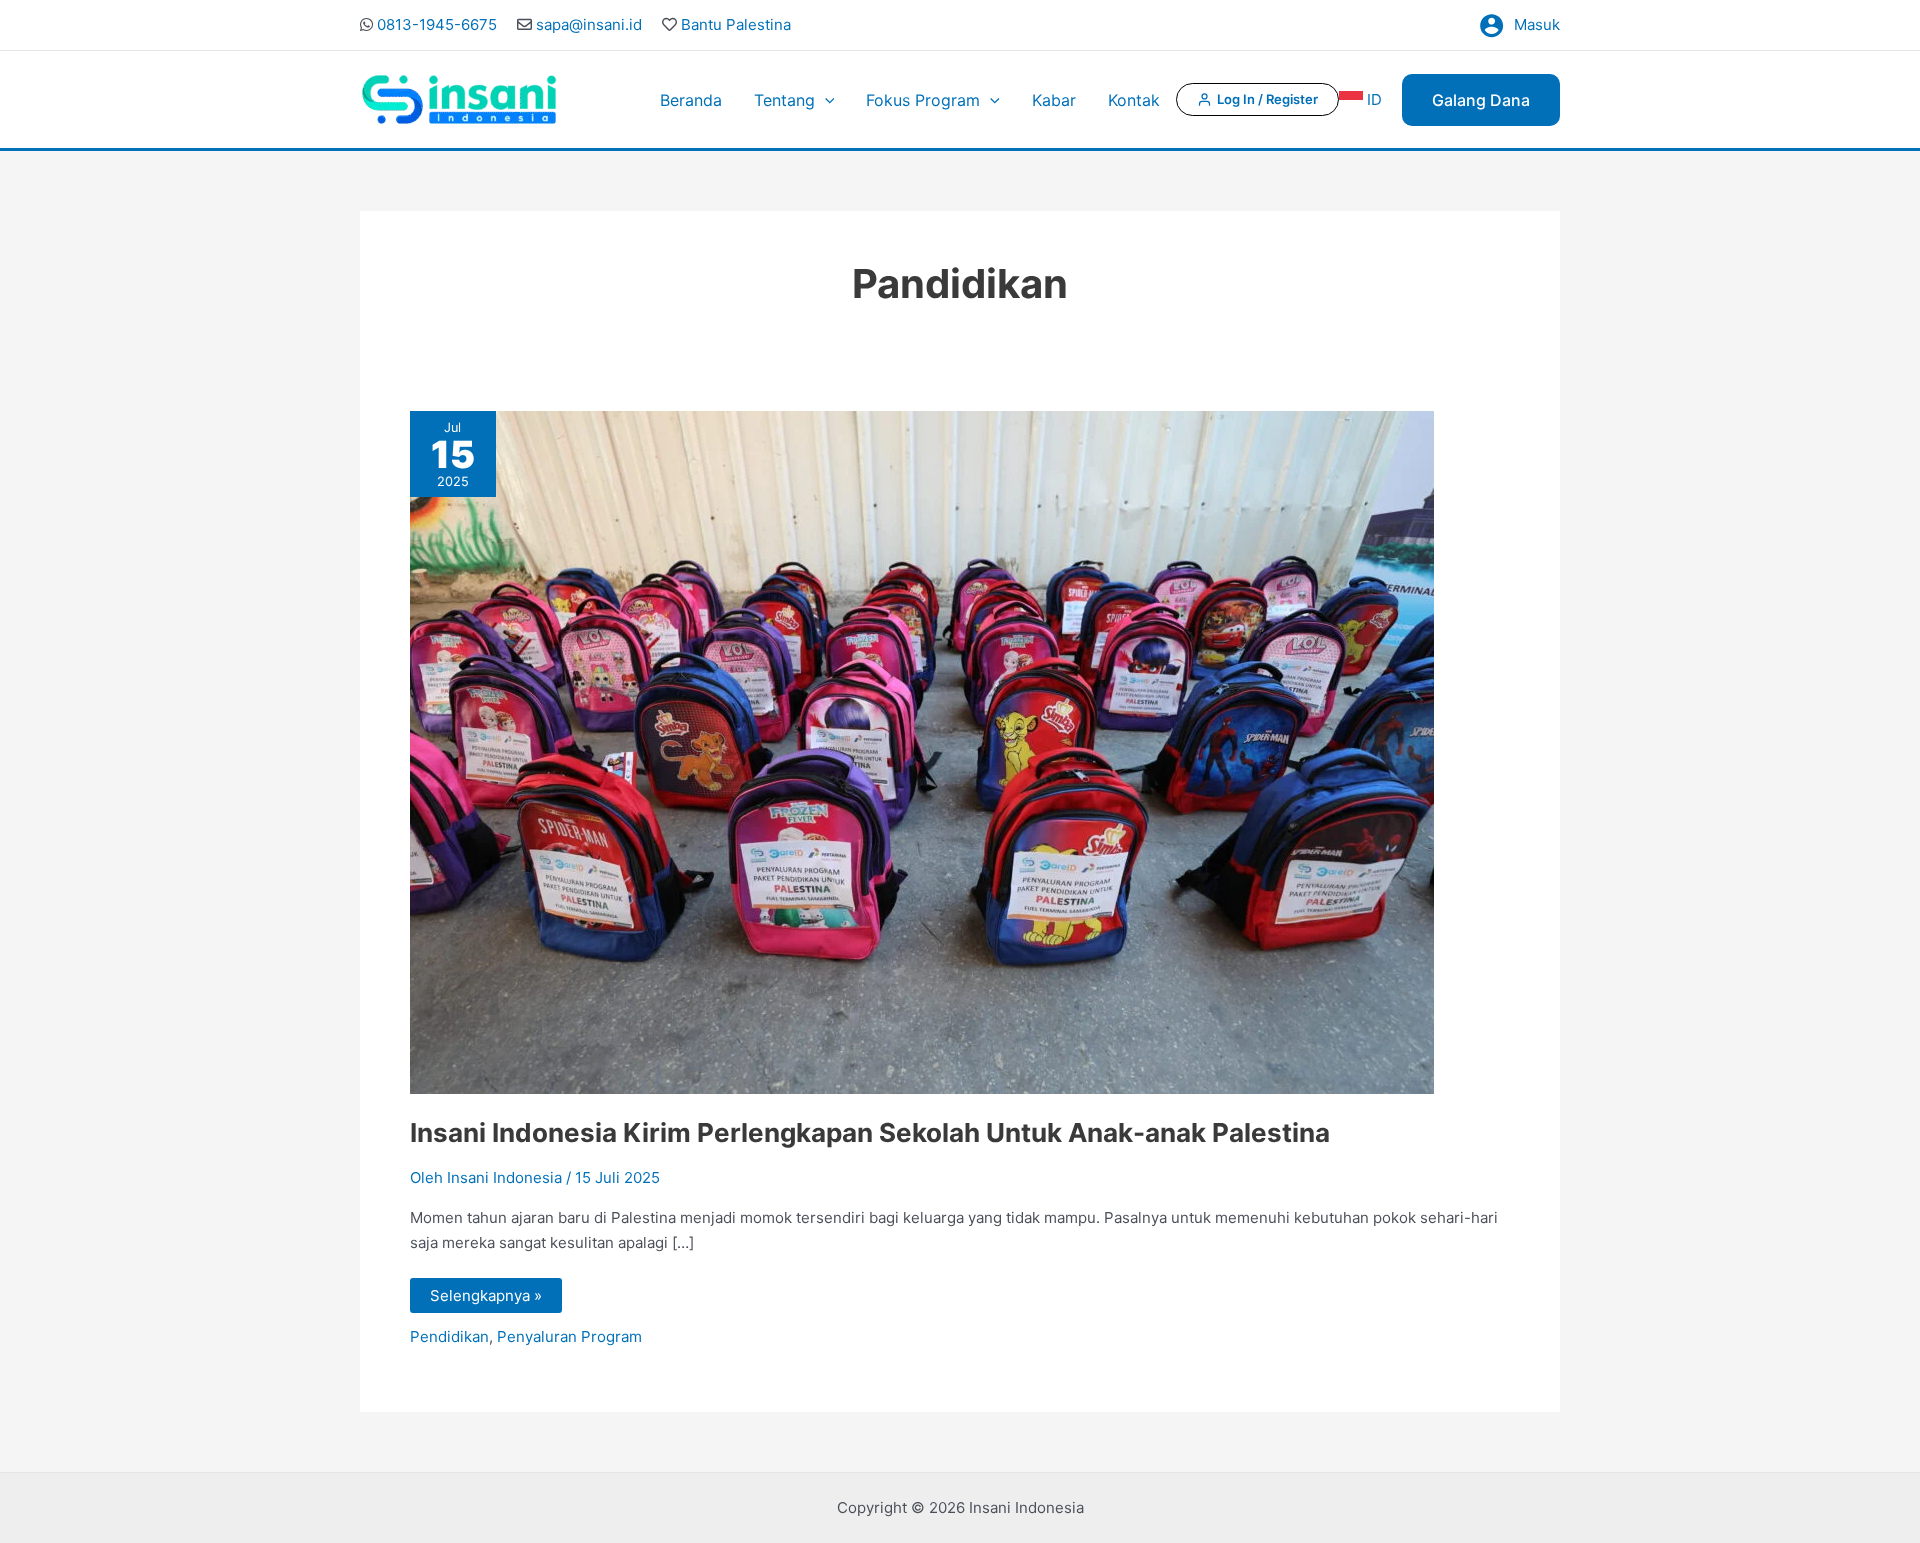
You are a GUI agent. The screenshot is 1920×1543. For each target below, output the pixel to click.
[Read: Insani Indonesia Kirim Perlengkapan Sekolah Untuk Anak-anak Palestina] (922, 751)
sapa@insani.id (589, 24)
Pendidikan (449, 1336)
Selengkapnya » (485, 1291)
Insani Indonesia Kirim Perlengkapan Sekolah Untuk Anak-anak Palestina (870, 1132)
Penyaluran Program (569, 1336)
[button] (825, 100)
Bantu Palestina (736, 24)
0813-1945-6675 (437, 24)
